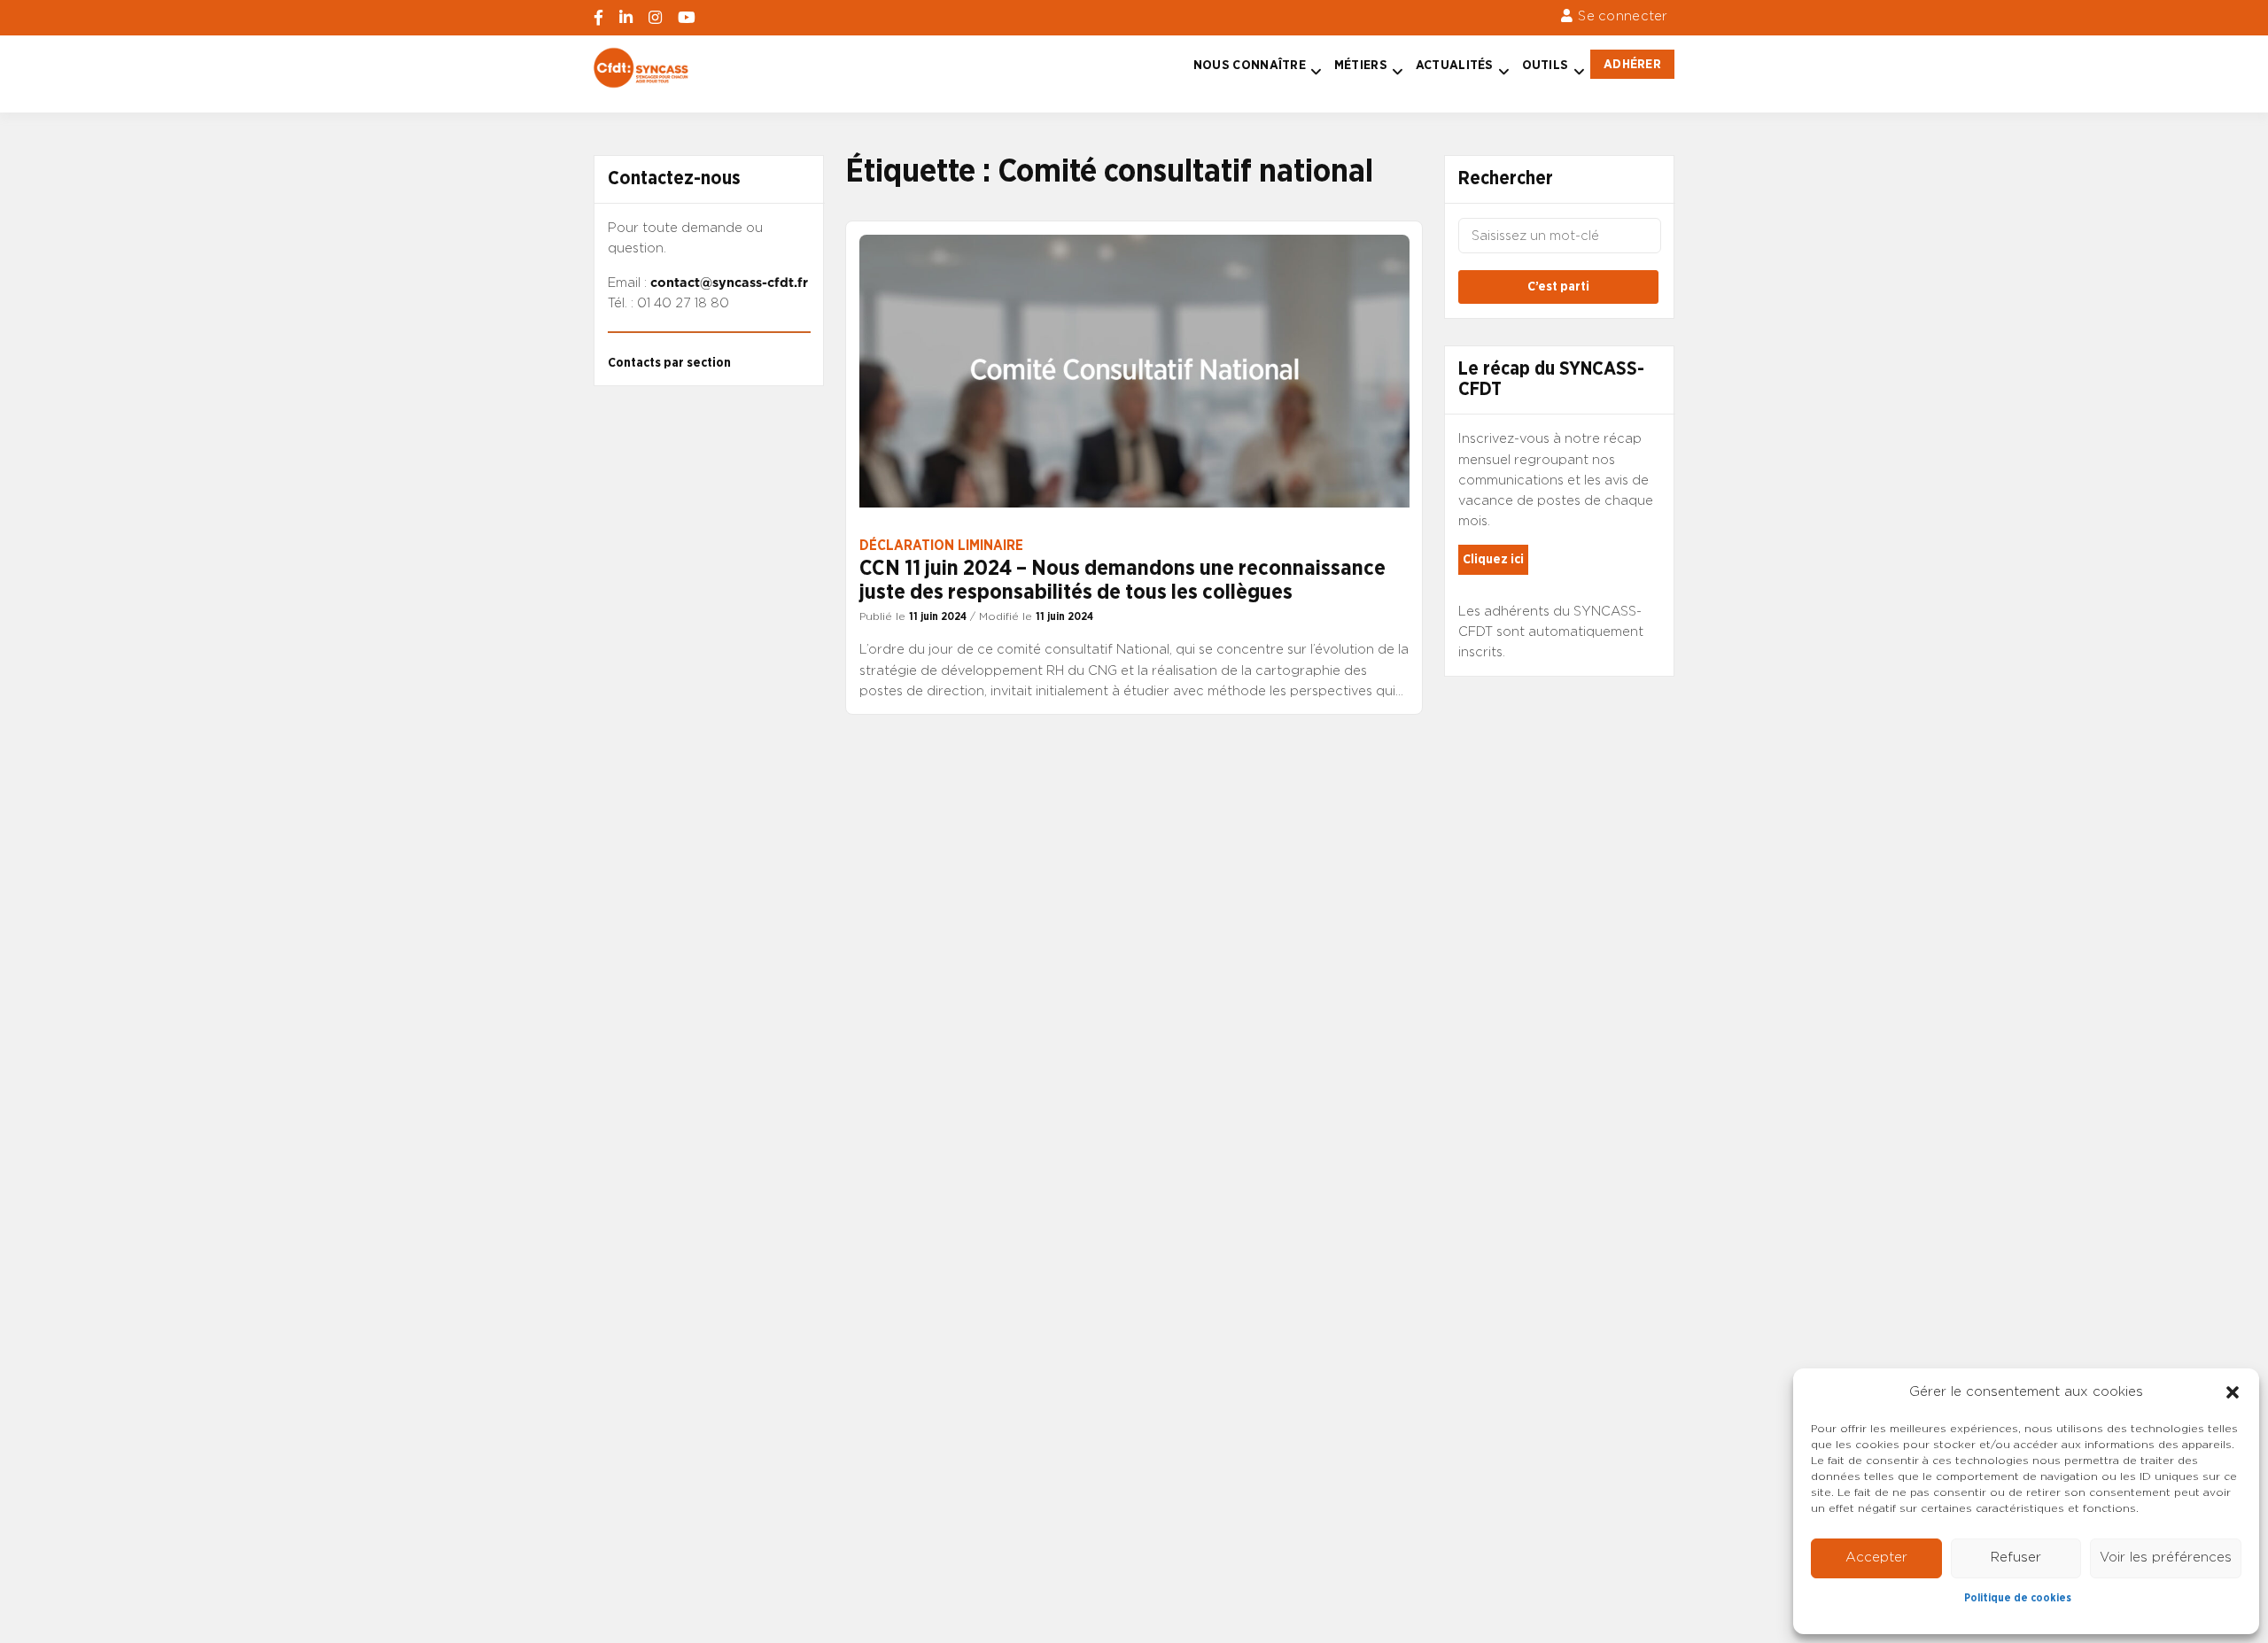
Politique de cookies (2018, 1598)
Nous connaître (1250, 65)
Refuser (2016, 1558)
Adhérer (1632, 64)
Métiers (1361, 65)
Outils (1546, 65)
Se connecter (1623, 16)
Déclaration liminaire (941, 546)
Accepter (1876, 1558)
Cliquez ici (1493, 559)
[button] (2233, 1392)
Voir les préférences (2166, 1558)
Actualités (1455, 65)
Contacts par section (669, 363)
